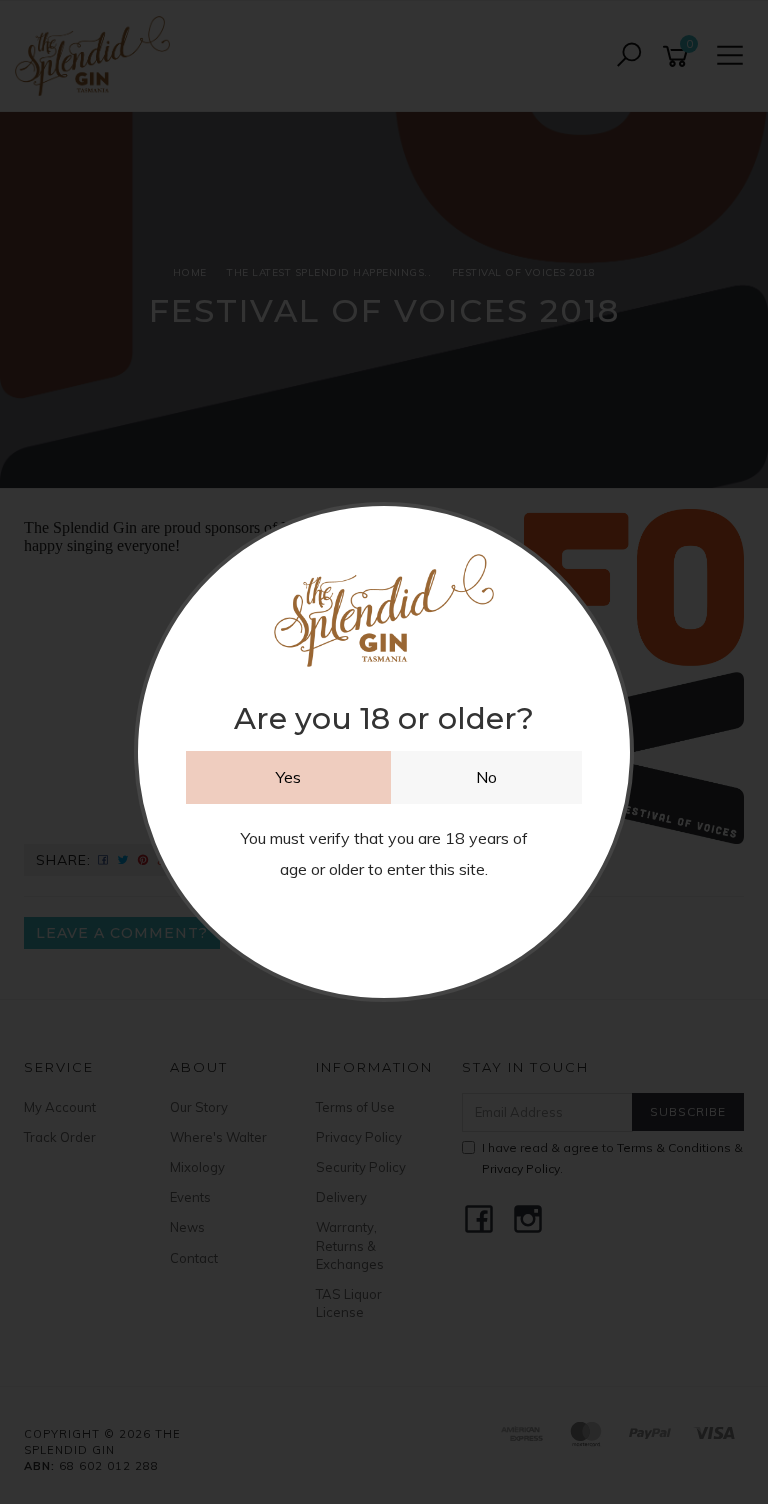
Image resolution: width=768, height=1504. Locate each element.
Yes (288, 777)
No (486, 777)
